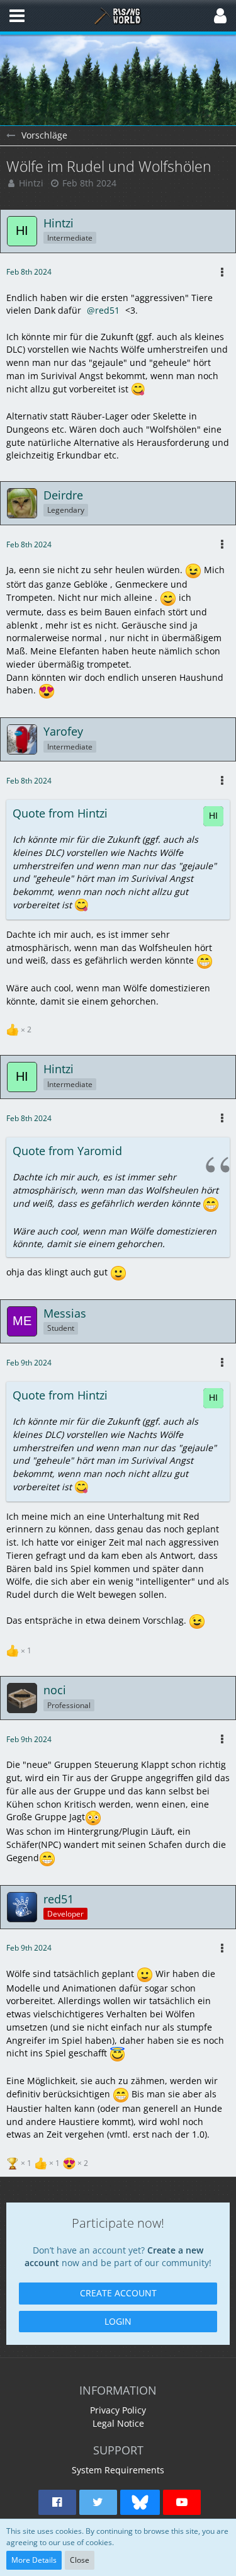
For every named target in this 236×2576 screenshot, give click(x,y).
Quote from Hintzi (60, 813)
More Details (34, 2560)
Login (118, 2321)
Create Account (118, 2293)
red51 (107, 310)
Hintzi (31, 183)
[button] (17, 16)
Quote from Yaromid (67, 1151)
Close (80, 2560)
